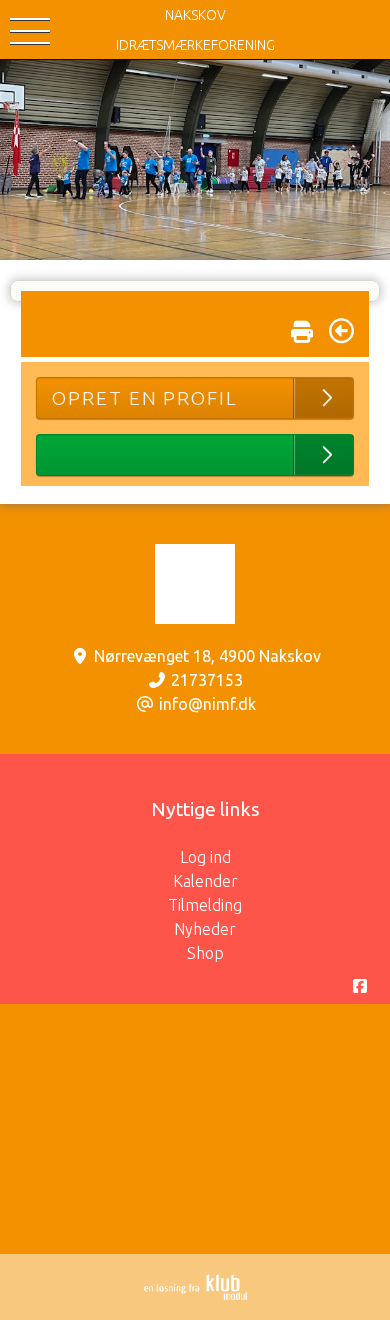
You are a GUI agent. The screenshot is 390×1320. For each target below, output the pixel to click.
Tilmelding (205, 905)
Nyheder (205, 929)
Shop (205, 953)
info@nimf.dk (207, 704)
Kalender (205, 881)
